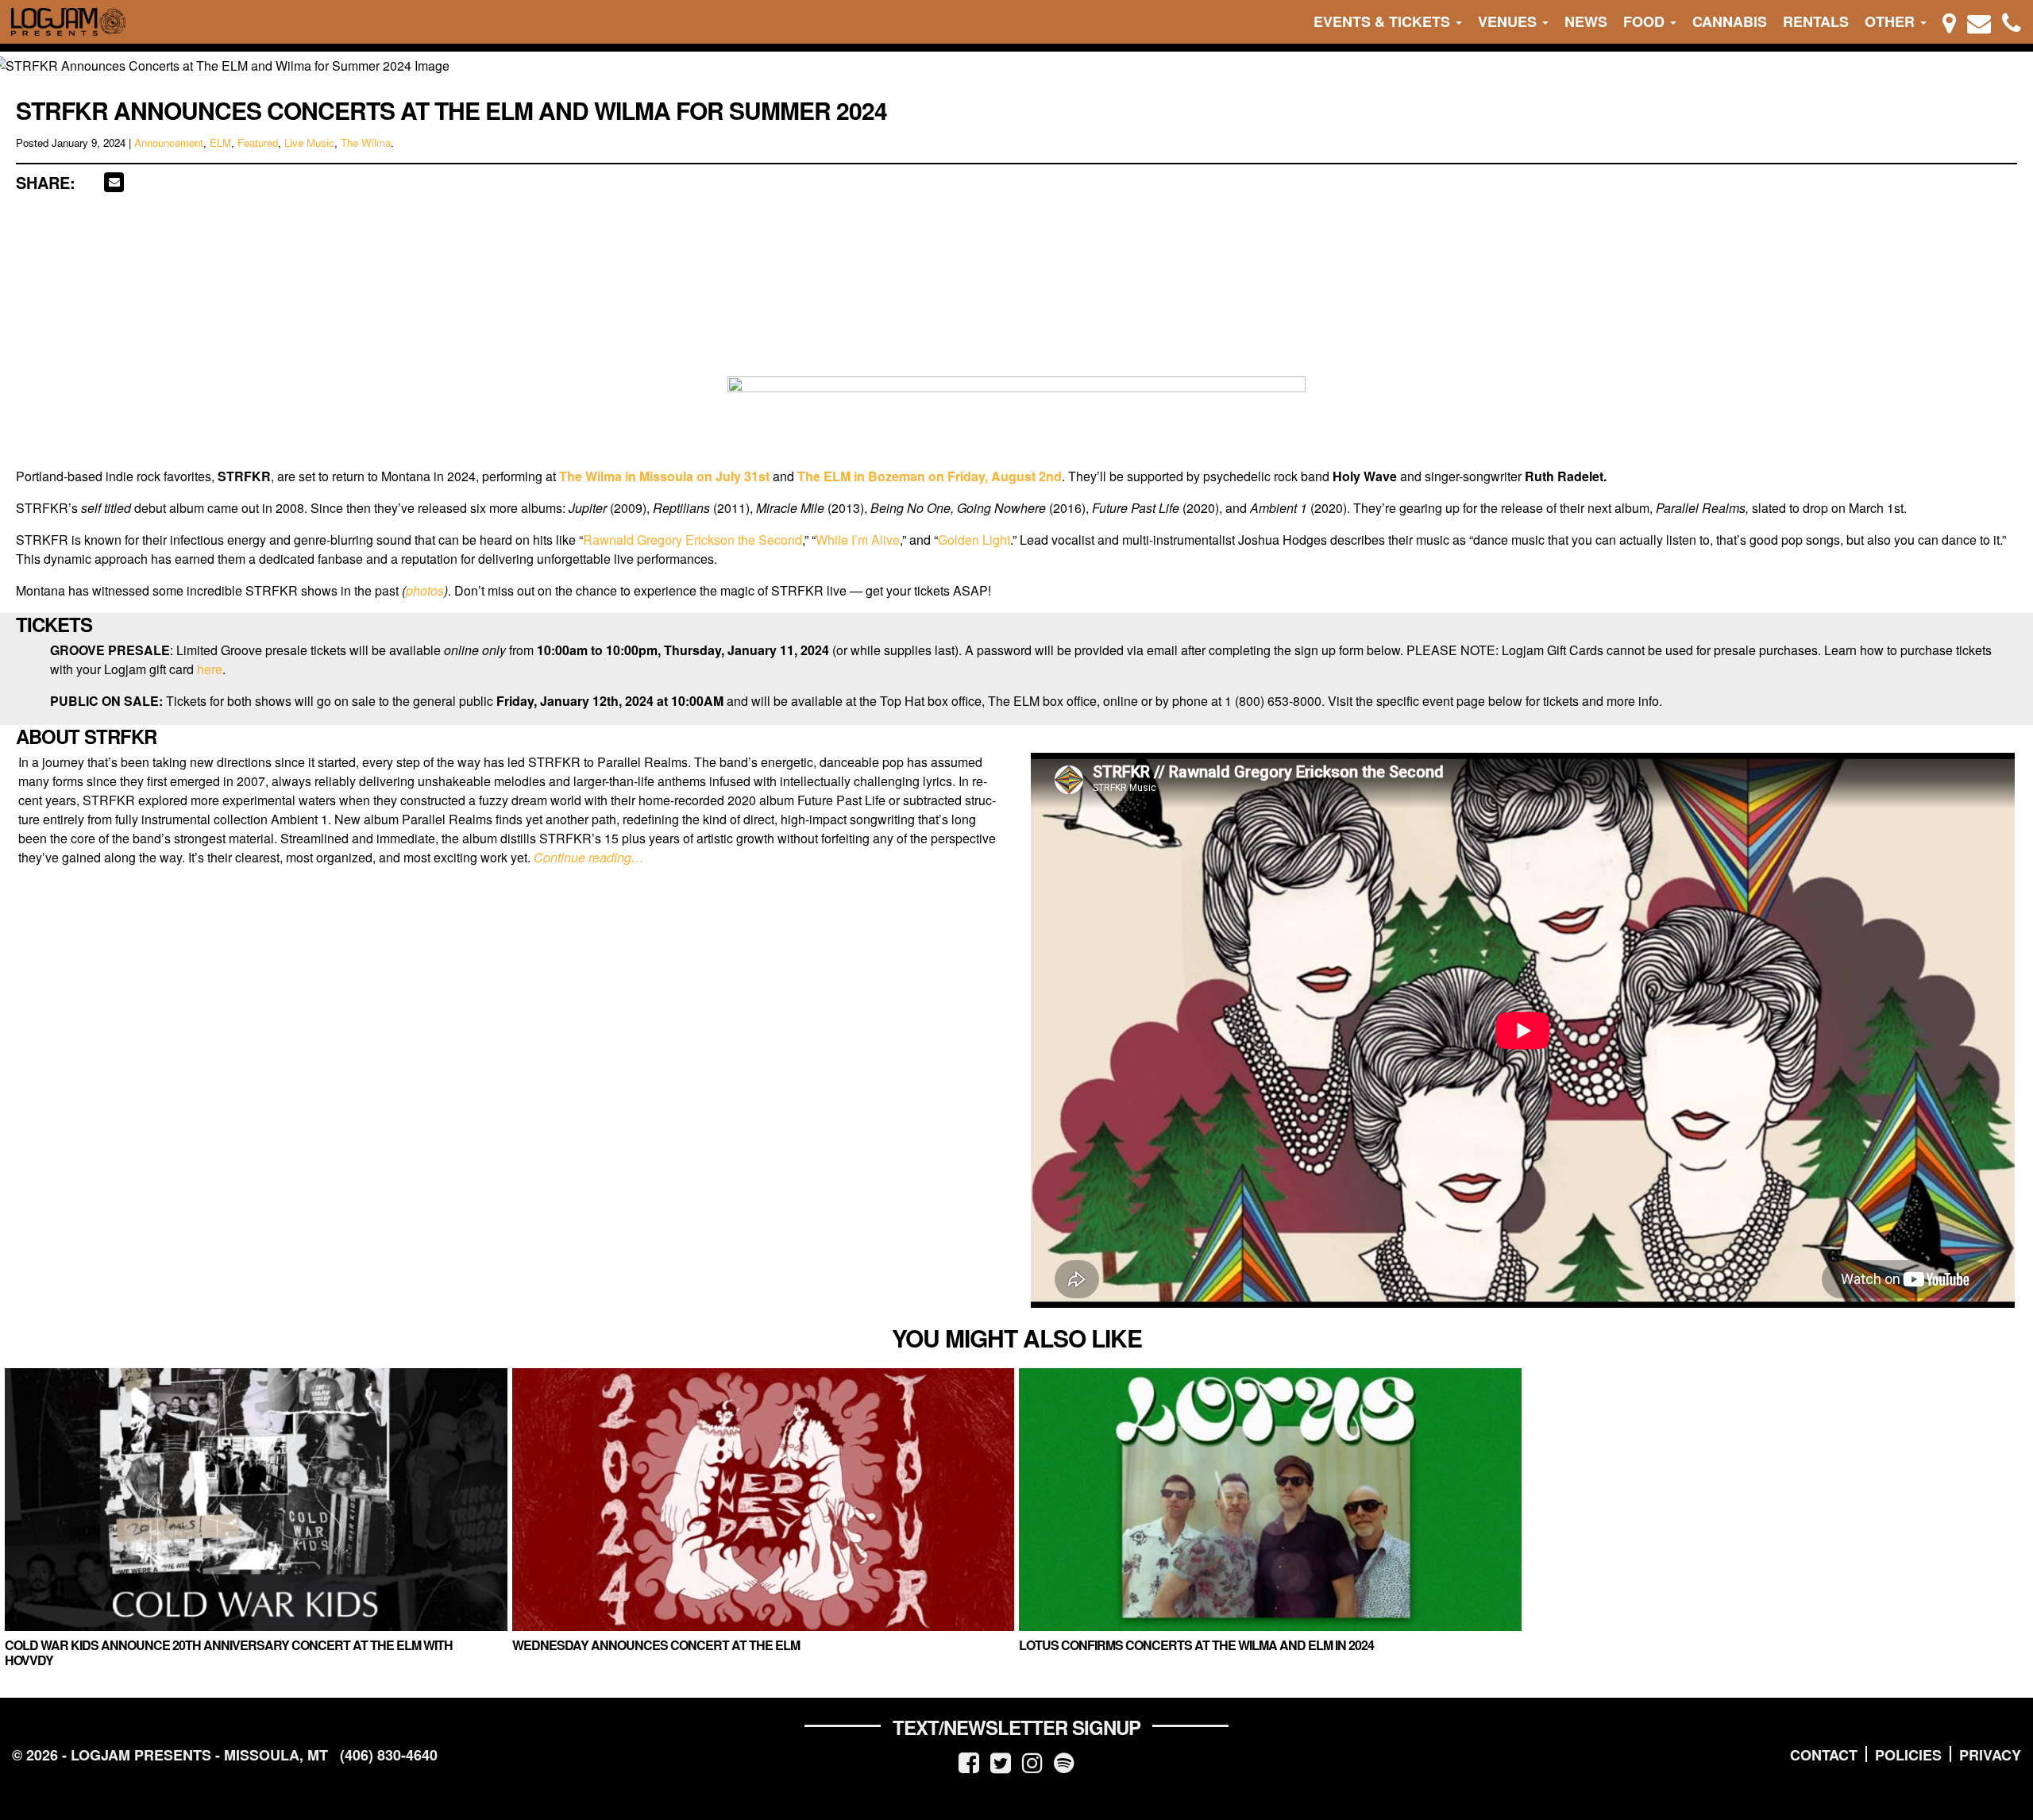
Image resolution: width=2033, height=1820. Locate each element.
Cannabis (1730, 21)
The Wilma (366, 143)
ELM (220, 143)
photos (425, 590)
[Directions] (1949, 22)
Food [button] (1646, 21)
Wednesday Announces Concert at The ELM (656, 1645)
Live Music (309, 143)
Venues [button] (1509, 21)
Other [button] (1892, 21)
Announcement (169, 143)
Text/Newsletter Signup (1016, 1727)
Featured (258, 143)
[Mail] (1979, 22)
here (210, 669)
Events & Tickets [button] (1384, 21)
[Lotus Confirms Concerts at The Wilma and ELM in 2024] (1270, 1500)
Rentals (1816, 21)
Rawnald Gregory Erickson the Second (692, 540)
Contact (1824, 1755)
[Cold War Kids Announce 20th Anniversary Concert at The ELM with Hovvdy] (256, 1500)
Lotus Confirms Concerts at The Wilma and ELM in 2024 (1196, 1645)
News (1586, 21)
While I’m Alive (858, 540)
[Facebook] (969, 1762)
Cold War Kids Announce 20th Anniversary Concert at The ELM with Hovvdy (229, 1652)
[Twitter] (1001, 1762)
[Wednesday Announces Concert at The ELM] (764, 1500)
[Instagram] (1032, 1762)
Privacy (1990, 1755)
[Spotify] (1064, 1762)
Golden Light (974, 540)
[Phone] (2012, 22)
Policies (1908, 1755)
